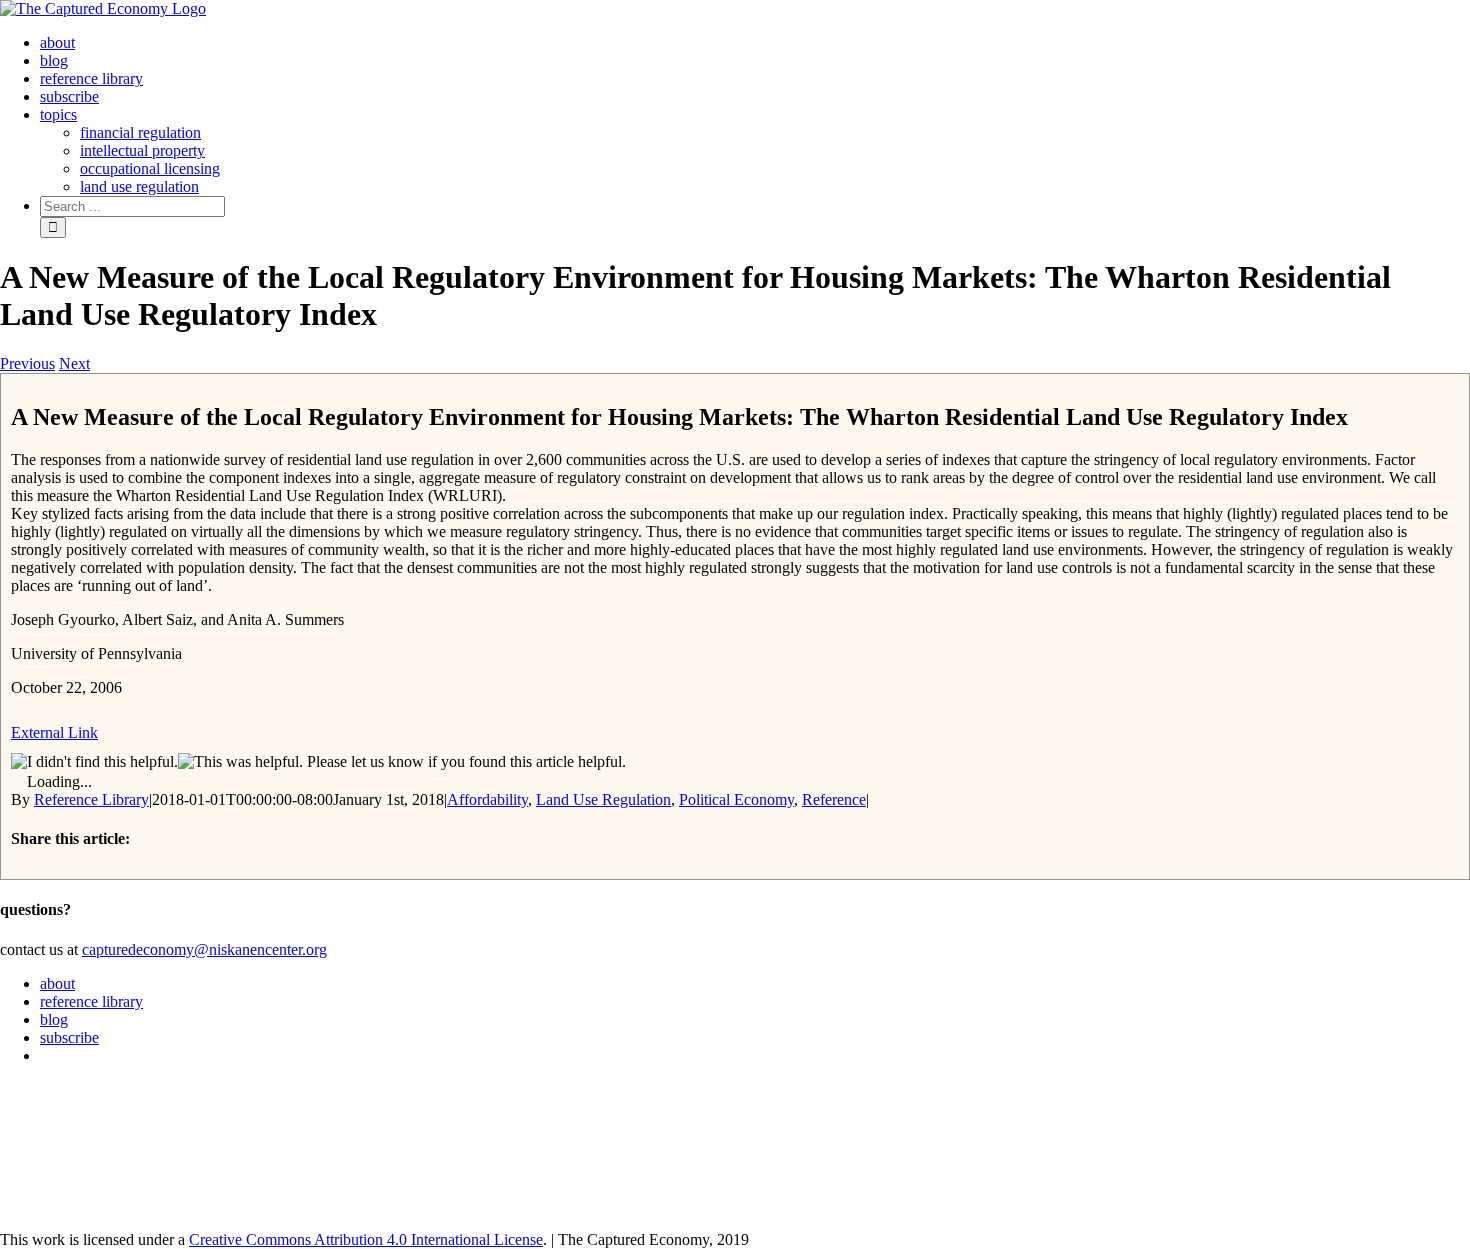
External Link (54, 732)
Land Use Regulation (603, 799)
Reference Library (91, 799)
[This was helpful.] (240, 762)
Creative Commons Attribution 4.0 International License (366, 1239)
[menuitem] (57, 42)
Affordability (487, 799)
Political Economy (736, 799)
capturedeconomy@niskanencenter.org (204, 949)
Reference (834, 799)
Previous (27, 363)
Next (74, 363)
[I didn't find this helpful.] (94, 762)
